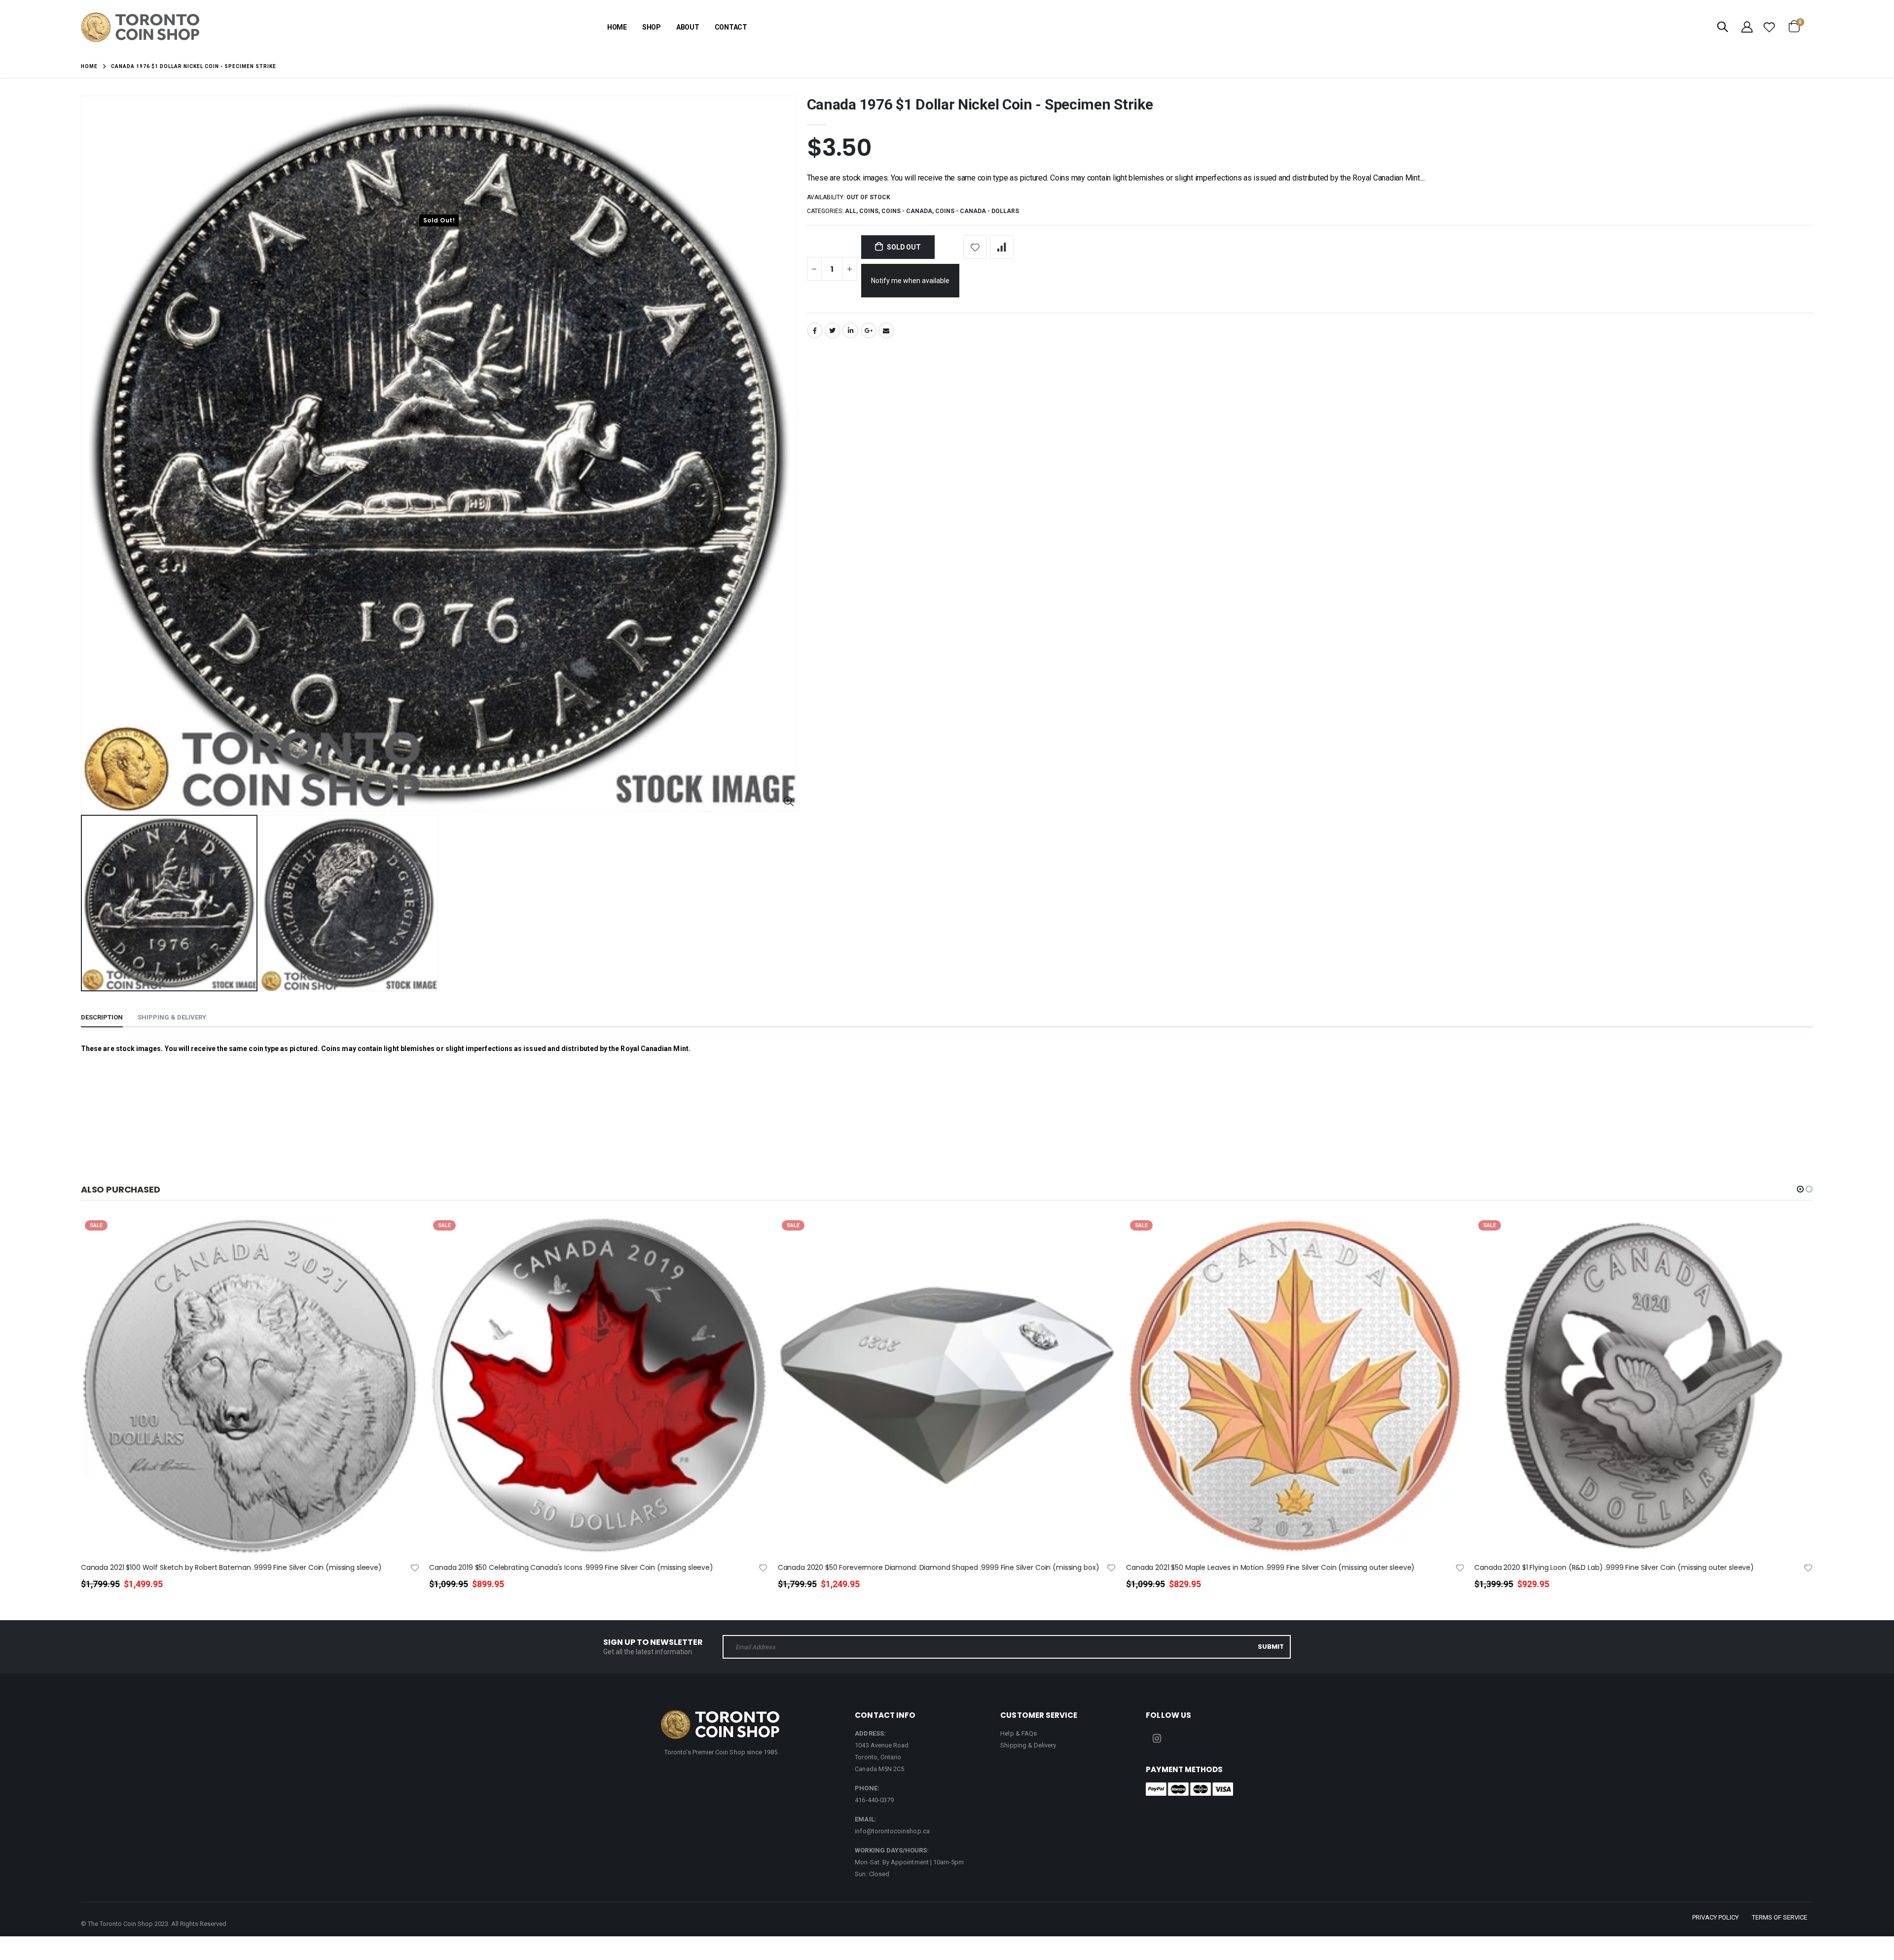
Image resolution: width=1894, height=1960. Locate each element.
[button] (1800, 1189)
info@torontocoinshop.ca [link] (892, 1831)
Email (886, 330)
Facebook (815, 330)
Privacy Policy (1715, 1917)
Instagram (1157, 1739)
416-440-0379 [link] (874, 1800)
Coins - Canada (907, 211)
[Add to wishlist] (975, 247)
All (851, 211)
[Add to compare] (1002, 247)
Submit (1271, 1647)
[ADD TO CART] (403, 1240)
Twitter (833, 330)
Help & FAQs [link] (1019, 1733)
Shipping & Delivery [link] (1028, 1745)
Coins (869, 211)
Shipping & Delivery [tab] (172, 1017)
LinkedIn (850, 330)
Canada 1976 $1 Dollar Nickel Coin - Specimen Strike (980, 104)
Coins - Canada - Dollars (977, 211)
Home (89, 66)
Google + (869, 330)
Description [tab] (102, 1017)
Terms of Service (1780, 1917)
